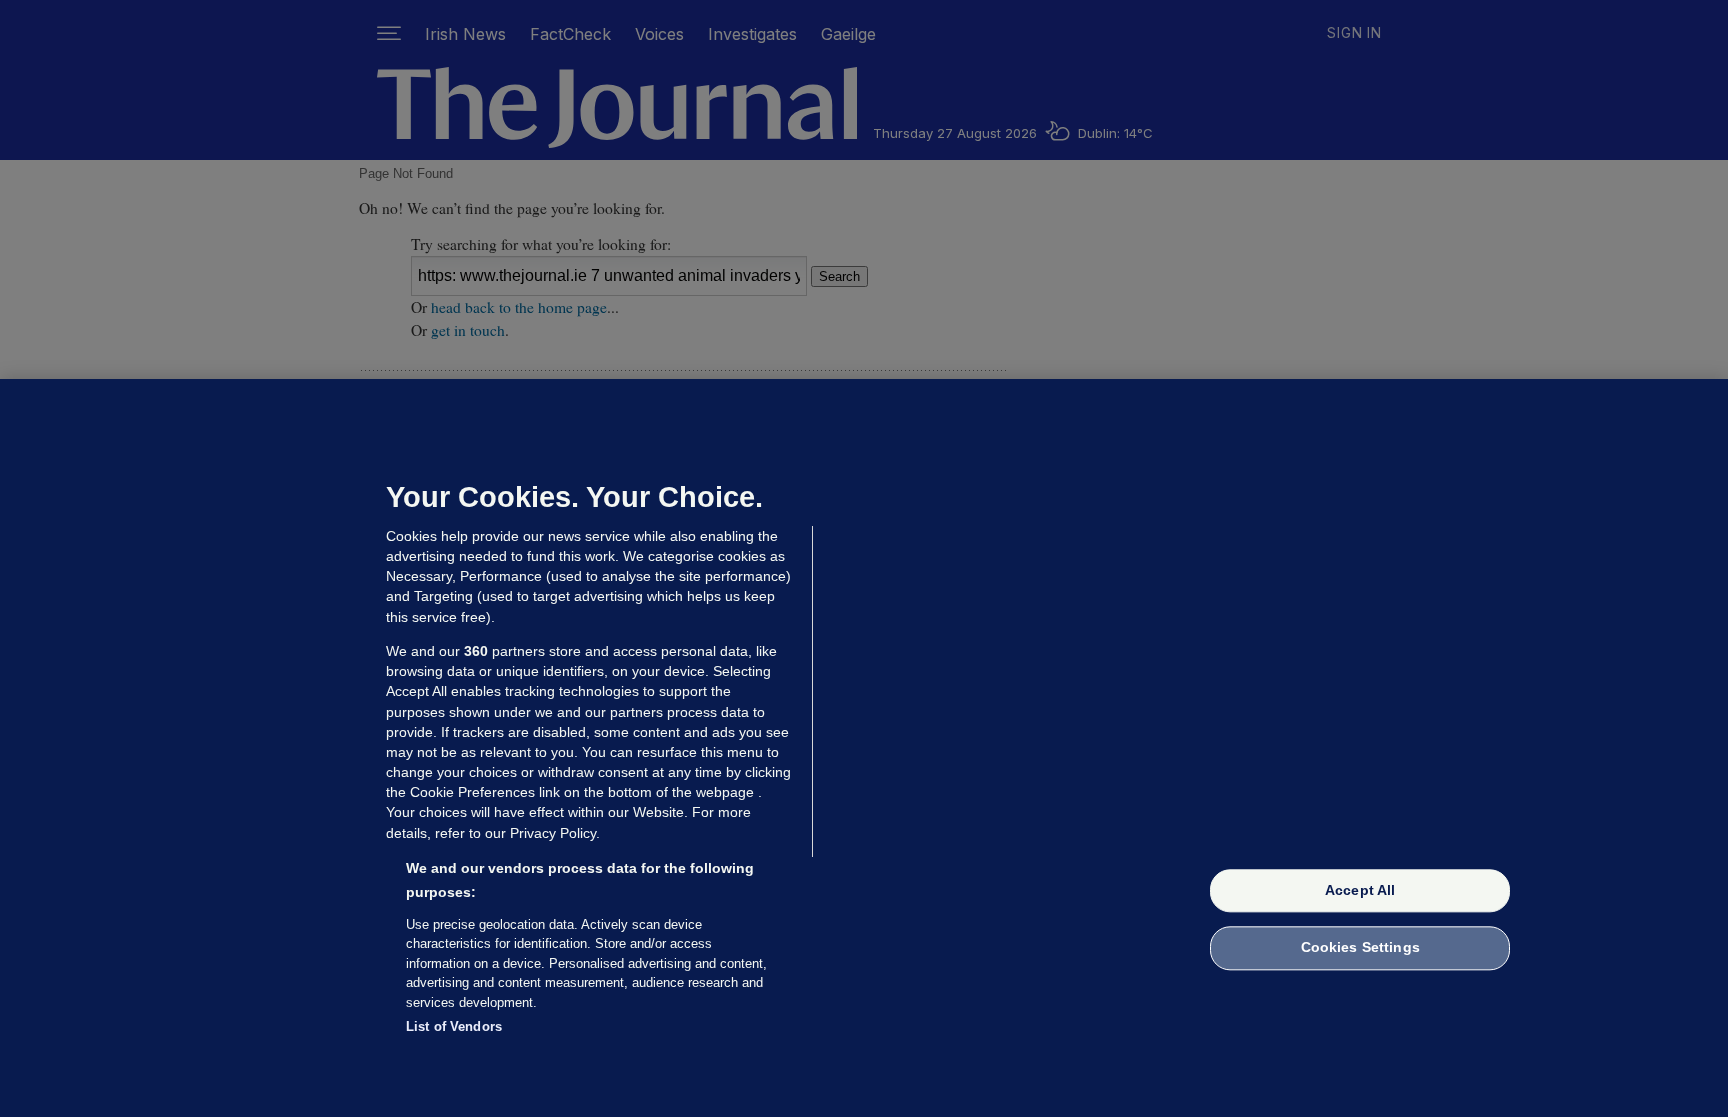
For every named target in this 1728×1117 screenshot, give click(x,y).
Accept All (1360, 890)
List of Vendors (454, 1026)
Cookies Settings (1360, 948)
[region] (864, 748)
